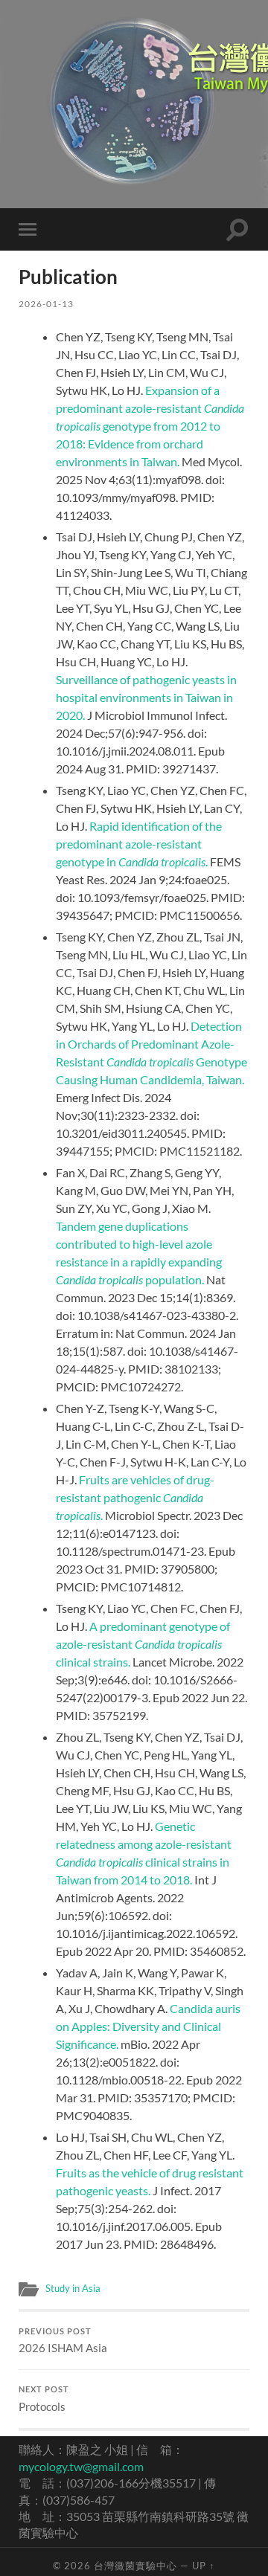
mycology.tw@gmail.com (81, 2466)
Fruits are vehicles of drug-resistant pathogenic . (135, 1497)
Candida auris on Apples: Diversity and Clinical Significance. (148, 2026)
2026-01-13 (46, 304)
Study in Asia (73, 2288)
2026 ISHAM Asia (63, 2341)
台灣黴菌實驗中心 (135, 2566)
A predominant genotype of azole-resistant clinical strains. (143, 1644)
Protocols (44, 2399)
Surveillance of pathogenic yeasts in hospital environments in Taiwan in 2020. (146, 697)
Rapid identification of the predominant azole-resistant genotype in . (139, 844)
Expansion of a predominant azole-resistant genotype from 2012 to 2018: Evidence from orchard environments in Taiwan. (150, 426)
